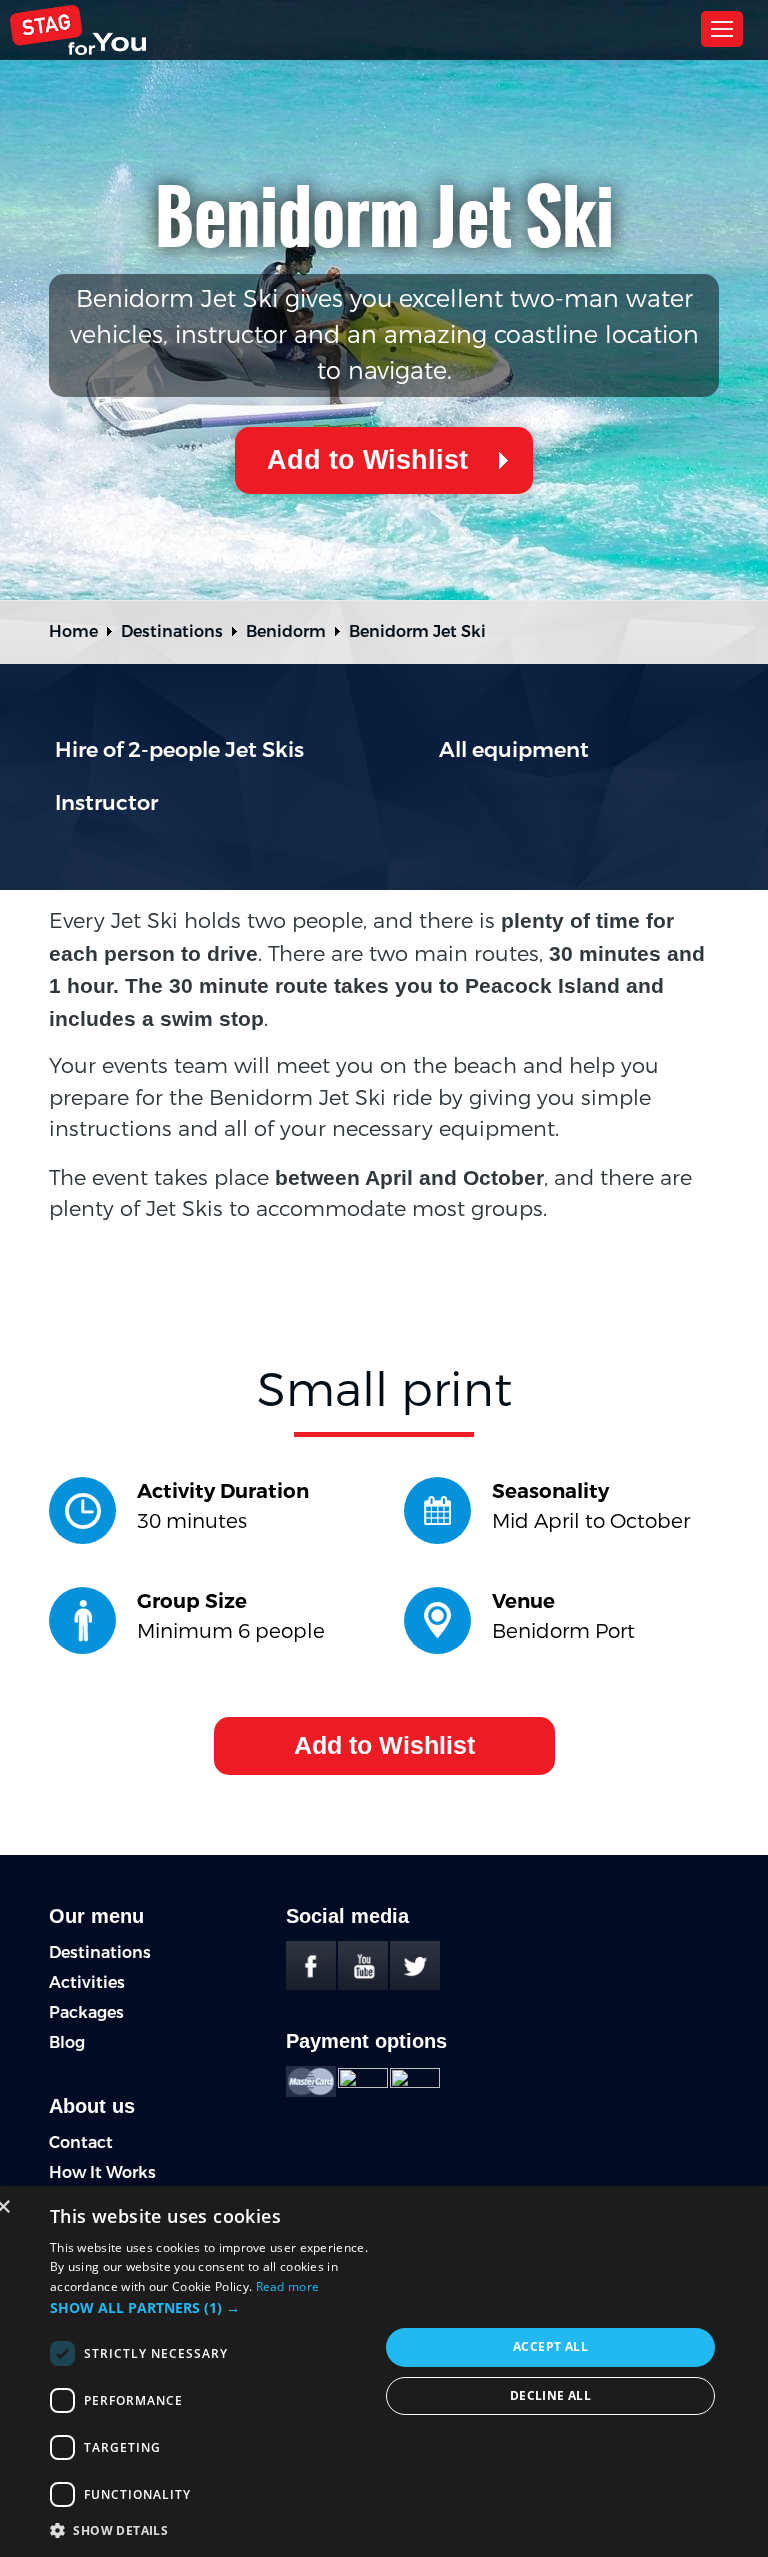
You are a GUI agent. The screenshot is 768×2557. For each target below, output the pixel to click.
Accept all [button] (550, 2346)
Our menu (96, 1916)
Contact (81, 2142)
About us (92, 2106)
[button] (214, 2307)
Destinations (172, 631)
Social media (347, 1916)
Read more (288, 2286)
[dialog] (384, 2371)
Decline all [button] (550, 2395)
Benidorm (286, 631)
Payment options (366, 2041)
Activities (87, 1982)
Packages (86, 2012)
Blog (67, 2042)
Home (73, 631)
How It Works (102, 2172)
